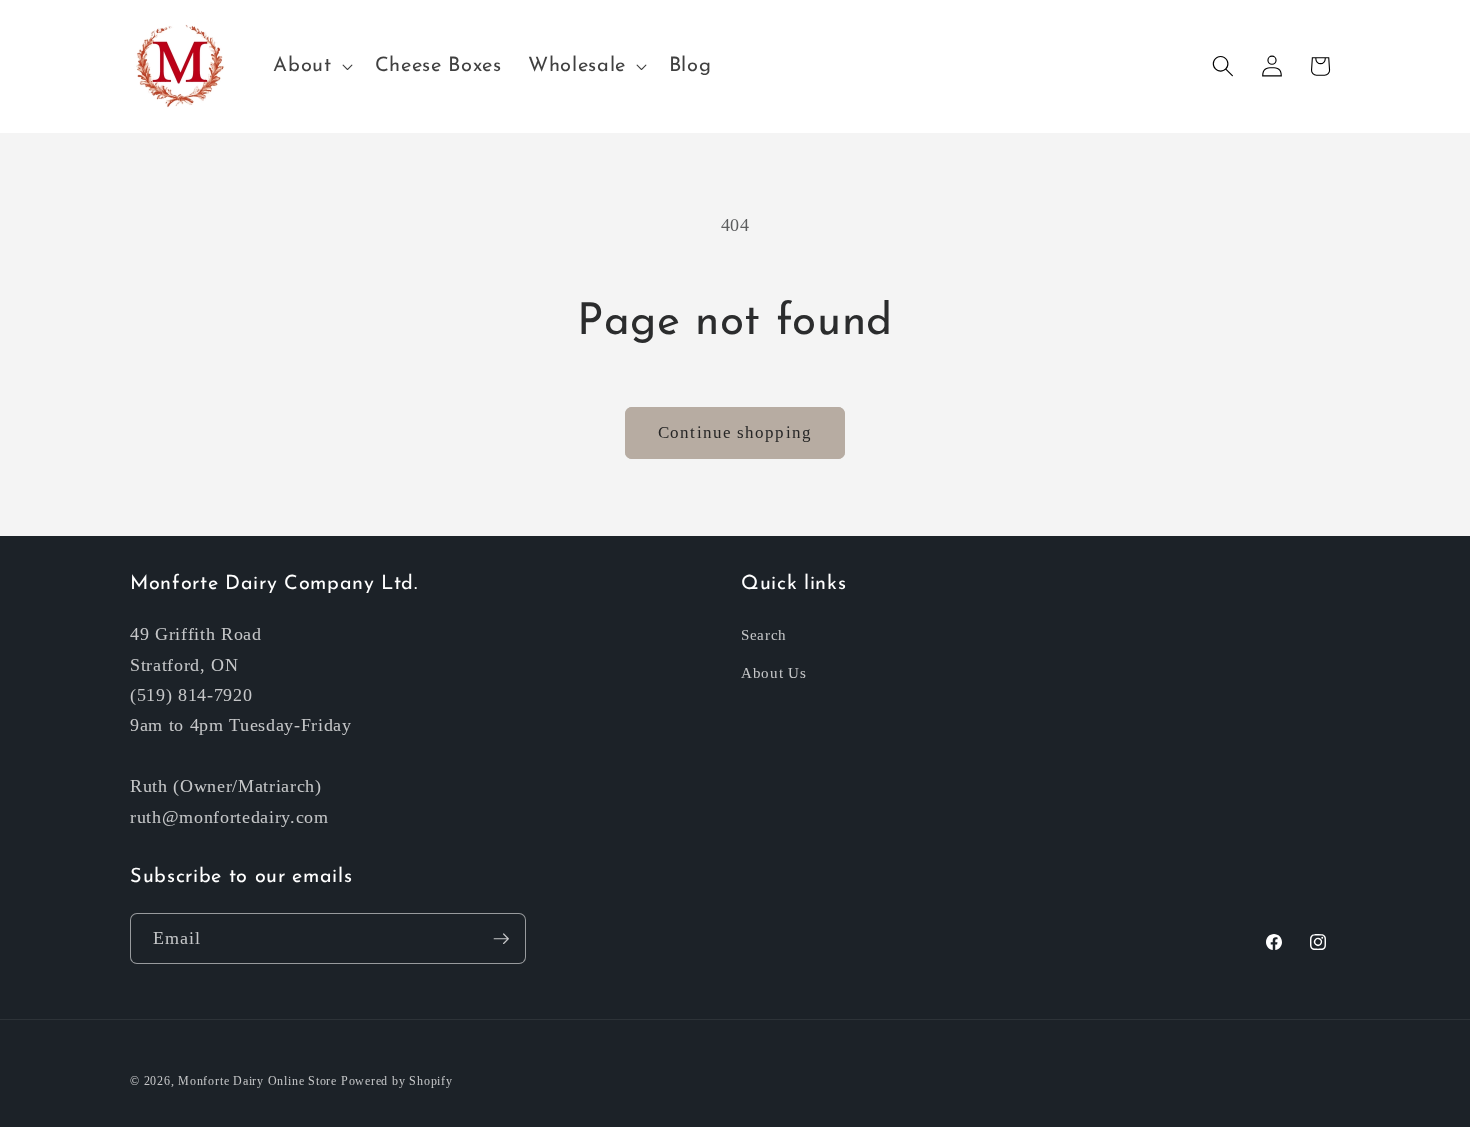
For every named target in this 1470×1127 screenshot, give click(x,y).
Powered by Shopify (397, 1081)
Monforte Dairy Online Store (257, 1081)
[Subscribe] (501, 939)
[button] (310, 66)
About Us (773, 672)
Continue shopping (735, 432)
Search (764, 634)
